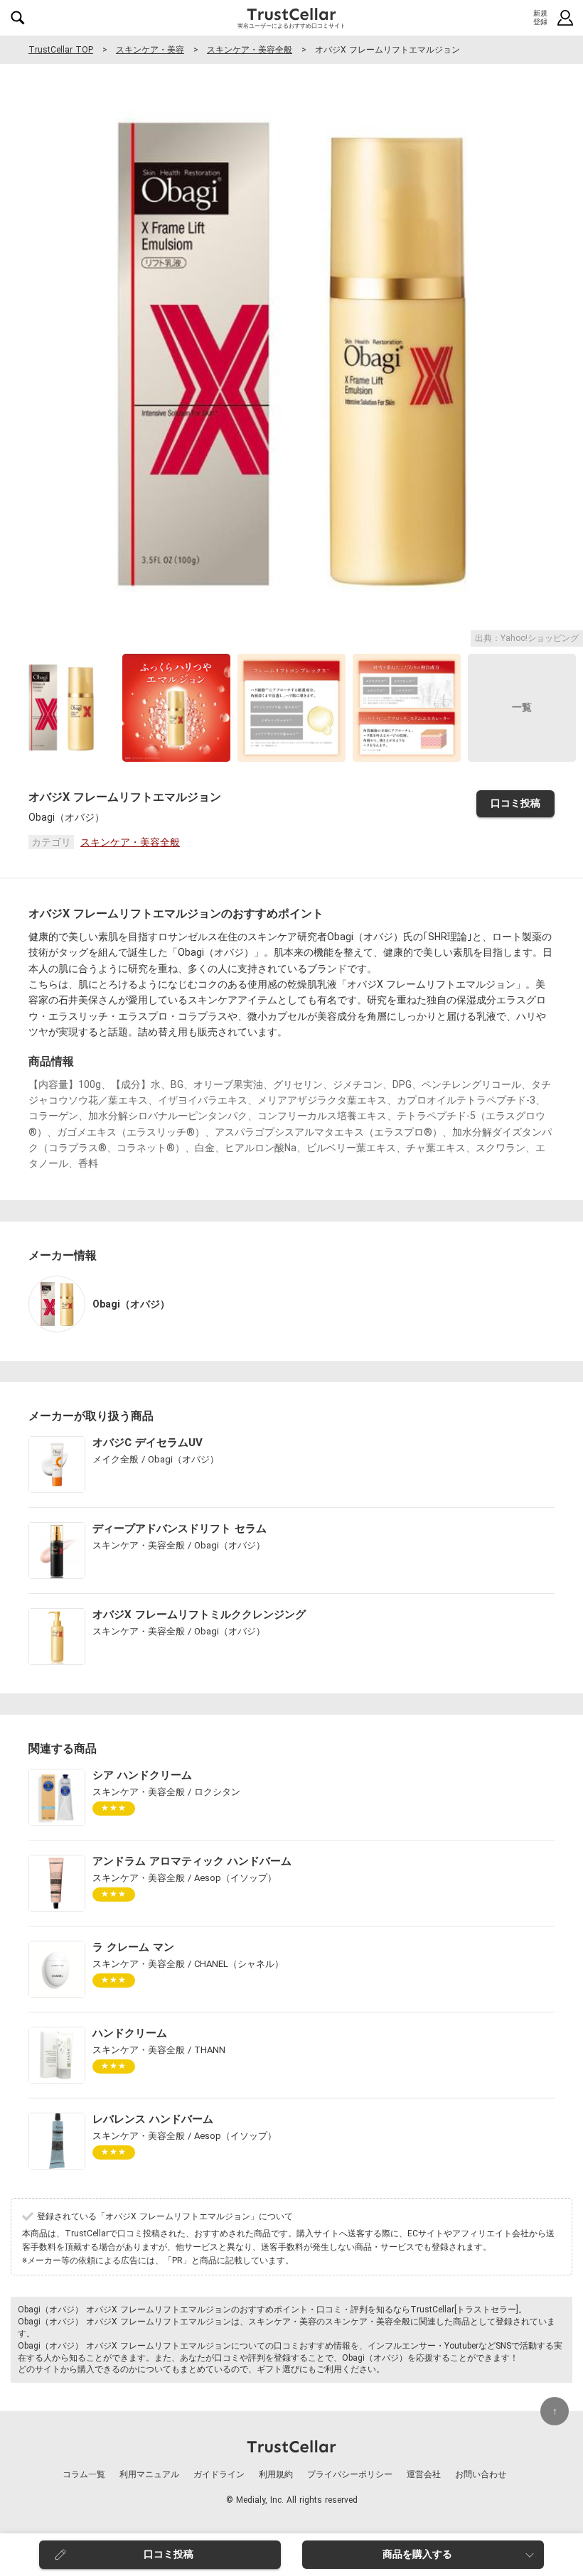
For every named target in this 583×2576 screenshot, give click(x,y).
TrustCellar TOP (61, 50)
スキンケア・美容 (150, 50)
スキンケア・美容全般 (250, 50)
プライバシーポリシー (350, 2474)
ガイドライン (219, 2474)
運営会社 (424, 2474)
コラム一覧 (84, 2474)
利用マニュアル (149, 2474)
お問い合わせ (481, 2474)
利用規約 (276, 2474)
